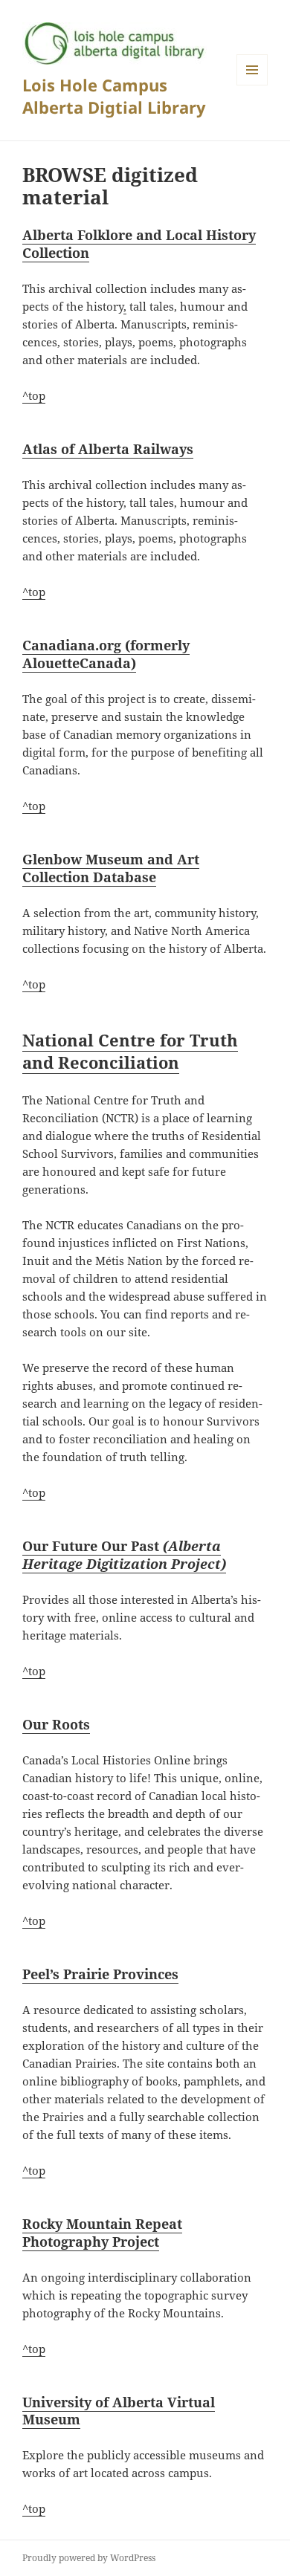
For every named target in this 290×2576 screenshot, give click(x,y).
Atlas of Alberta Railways (108, 449)
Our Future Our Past (124, 1555)
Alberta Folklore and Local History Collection (139, 244)
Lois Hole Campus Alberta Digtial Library (114, 96)
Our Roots (56, 1724)
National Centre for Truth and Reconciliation (130, 1051)
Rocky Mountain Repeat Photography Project (102, 2233)
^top (34, 395)
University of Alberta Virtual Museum (119, 2411)
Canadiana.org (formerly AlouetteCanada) (106, 654)
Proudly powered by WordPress (89, 2558)
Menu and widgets (252, 85)
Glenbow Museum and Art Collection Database (111, 868)
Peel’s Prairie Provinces (100, 1974)
